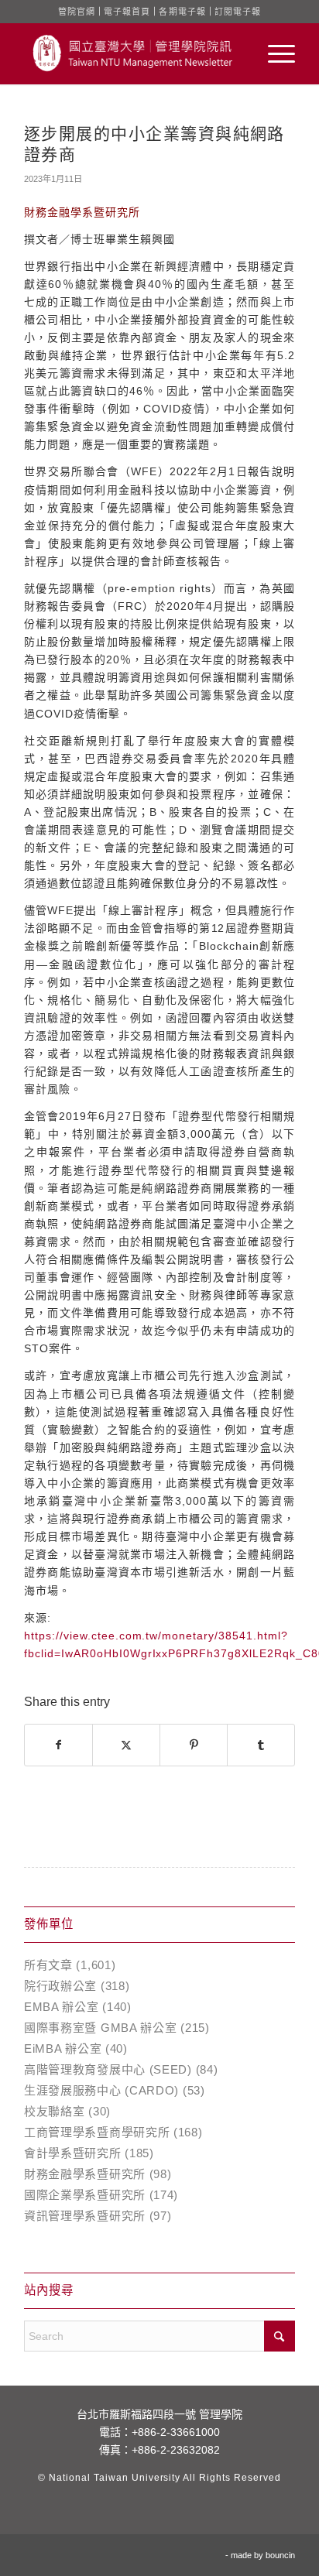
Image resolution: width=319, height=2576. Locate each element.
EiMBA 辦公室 (63, 2048)
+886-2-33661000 (176, 2432)
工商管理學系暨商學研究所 (97, 2132)
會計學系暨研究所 (73, 2153)
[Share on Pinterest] (194, 1745)
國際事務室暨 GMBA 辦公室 (101, 2028)
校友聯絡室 (55, 2111)
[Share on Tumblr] (261, 1745)
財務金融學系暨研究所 (85, 2174)
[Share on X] (126, 1745)
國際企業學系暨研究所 (85, 2195)
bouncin (280, 2555)
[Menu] (274, 53)
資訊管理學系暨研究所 (85, 2216)
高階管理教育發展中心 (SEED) (108, 2069)
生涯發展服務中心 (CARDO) (101, 2090)
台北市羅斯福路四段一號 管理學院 (159, 2414)
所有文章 (48, 1965)
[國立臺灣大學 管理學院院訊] (132, 53)
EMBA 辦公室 (62, 2007)
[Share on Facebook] (58, 1745)
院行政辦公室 (60, 1986)
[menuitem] (274, 53)
